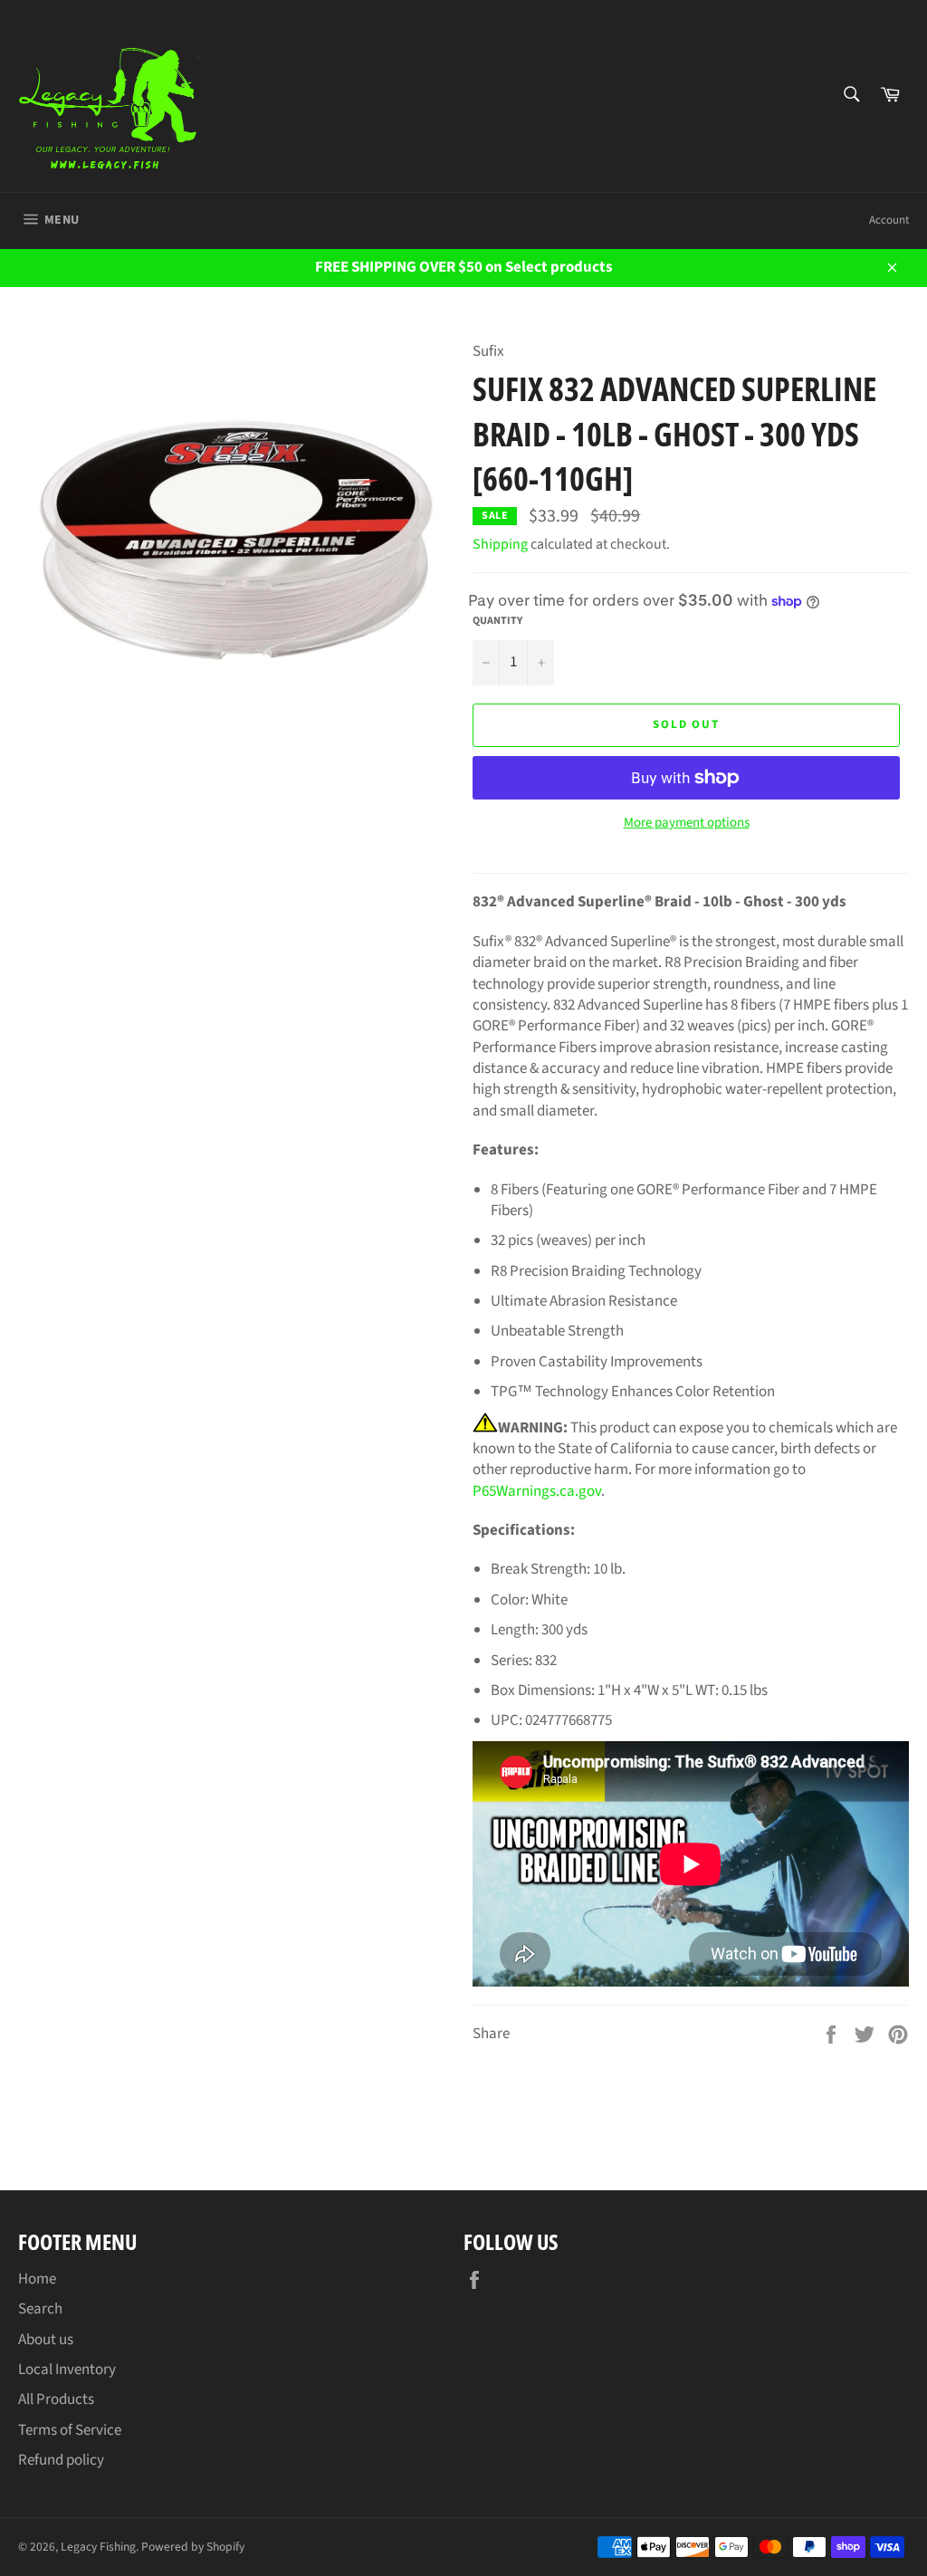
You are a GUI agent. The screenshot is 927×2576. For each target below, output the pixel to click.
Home (37, 2279)
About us (46, 2340)
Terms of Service (70, 2430)
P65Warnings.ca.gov (537, 1491)
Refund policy (61, 2460)
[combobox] (851, 96)
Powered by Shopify (193, 2547)
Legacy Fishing (98, 2547)
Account (889, 220)
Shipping (500, 544)
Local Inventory (67, 2370)
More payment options (687, 823)
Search (40, 2309)
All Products (56, 2399)
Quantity (497, 621)
